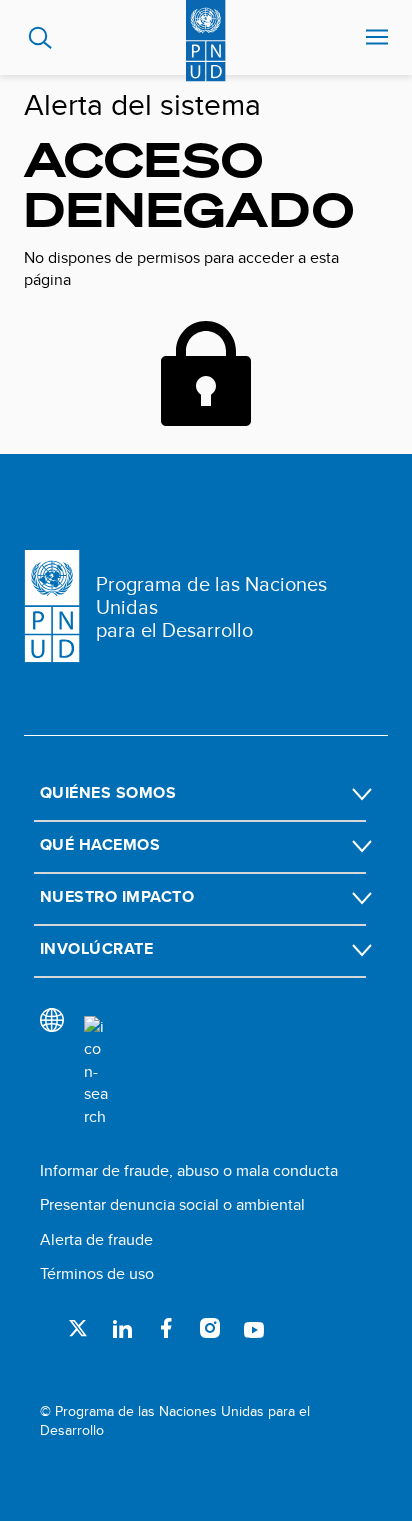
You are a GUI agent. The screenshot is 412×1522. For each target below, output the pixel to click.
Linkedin (122, 1328)
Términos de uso (97, 1273)
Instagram (210, 1328)
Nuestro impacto (117, 896)
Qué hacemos (100, 844)
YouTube (254, 1328)
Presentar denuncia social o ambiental (172, 1204)
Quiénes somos (108, 792)
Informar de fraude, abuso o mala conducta (189, 1170)
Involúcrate (96, 948)
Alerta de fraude (96, 1239)
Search (40, 38)
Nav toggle (377, 38)
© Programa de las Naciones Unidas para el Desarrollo (175, 1421)
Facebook (166, 1328)
